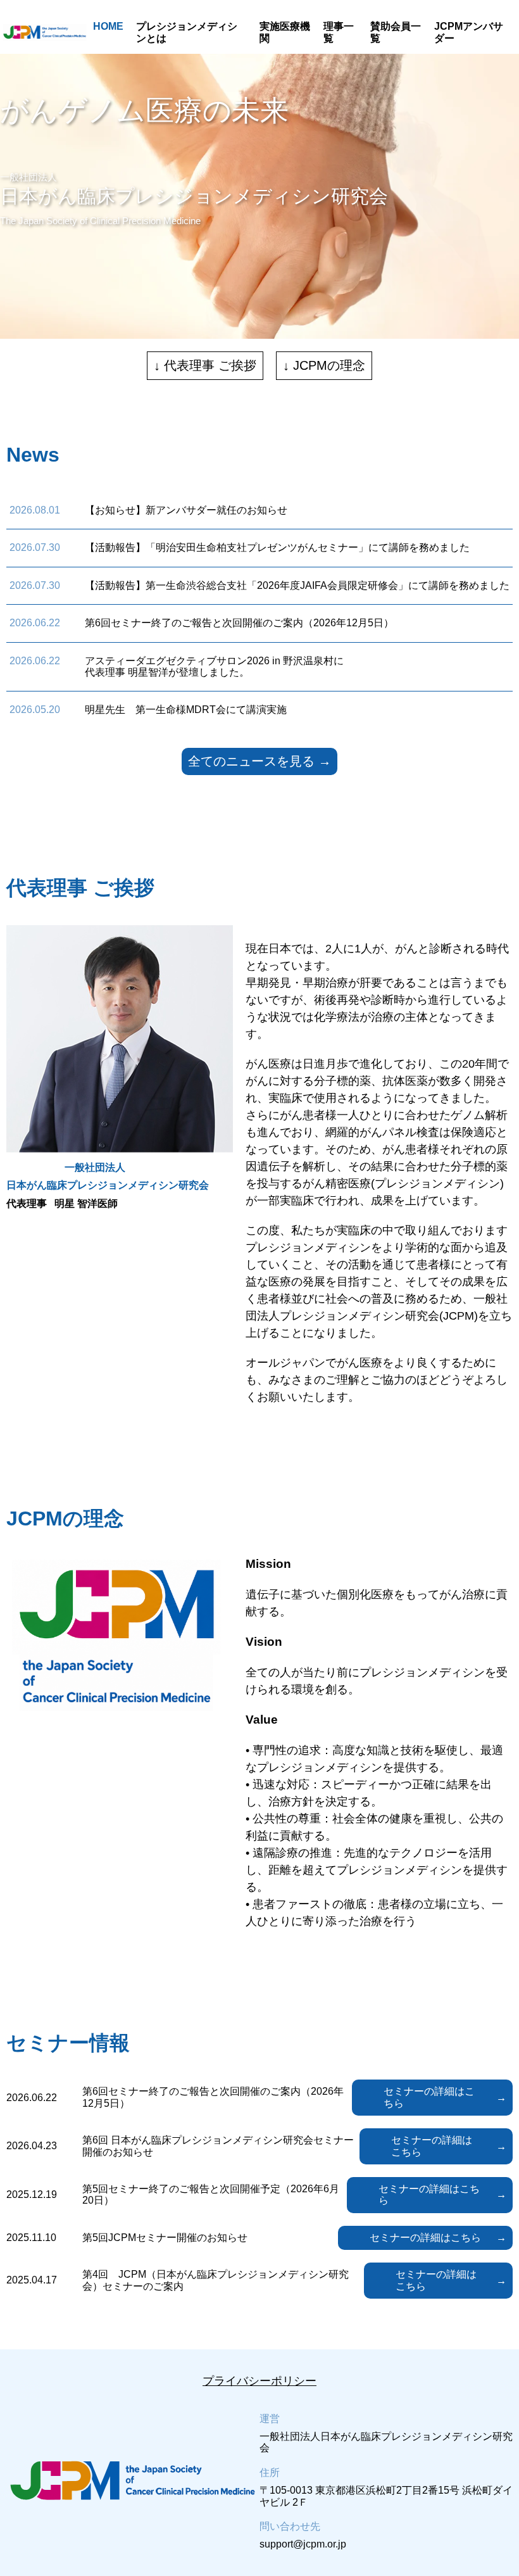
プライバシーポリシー (259, 2381)
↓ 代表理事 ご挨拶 (205, 365)
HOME (108, 26)
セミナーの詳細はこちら (429, 2097)
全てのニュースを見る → (259, 761)
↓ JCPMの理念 (324, 365)
